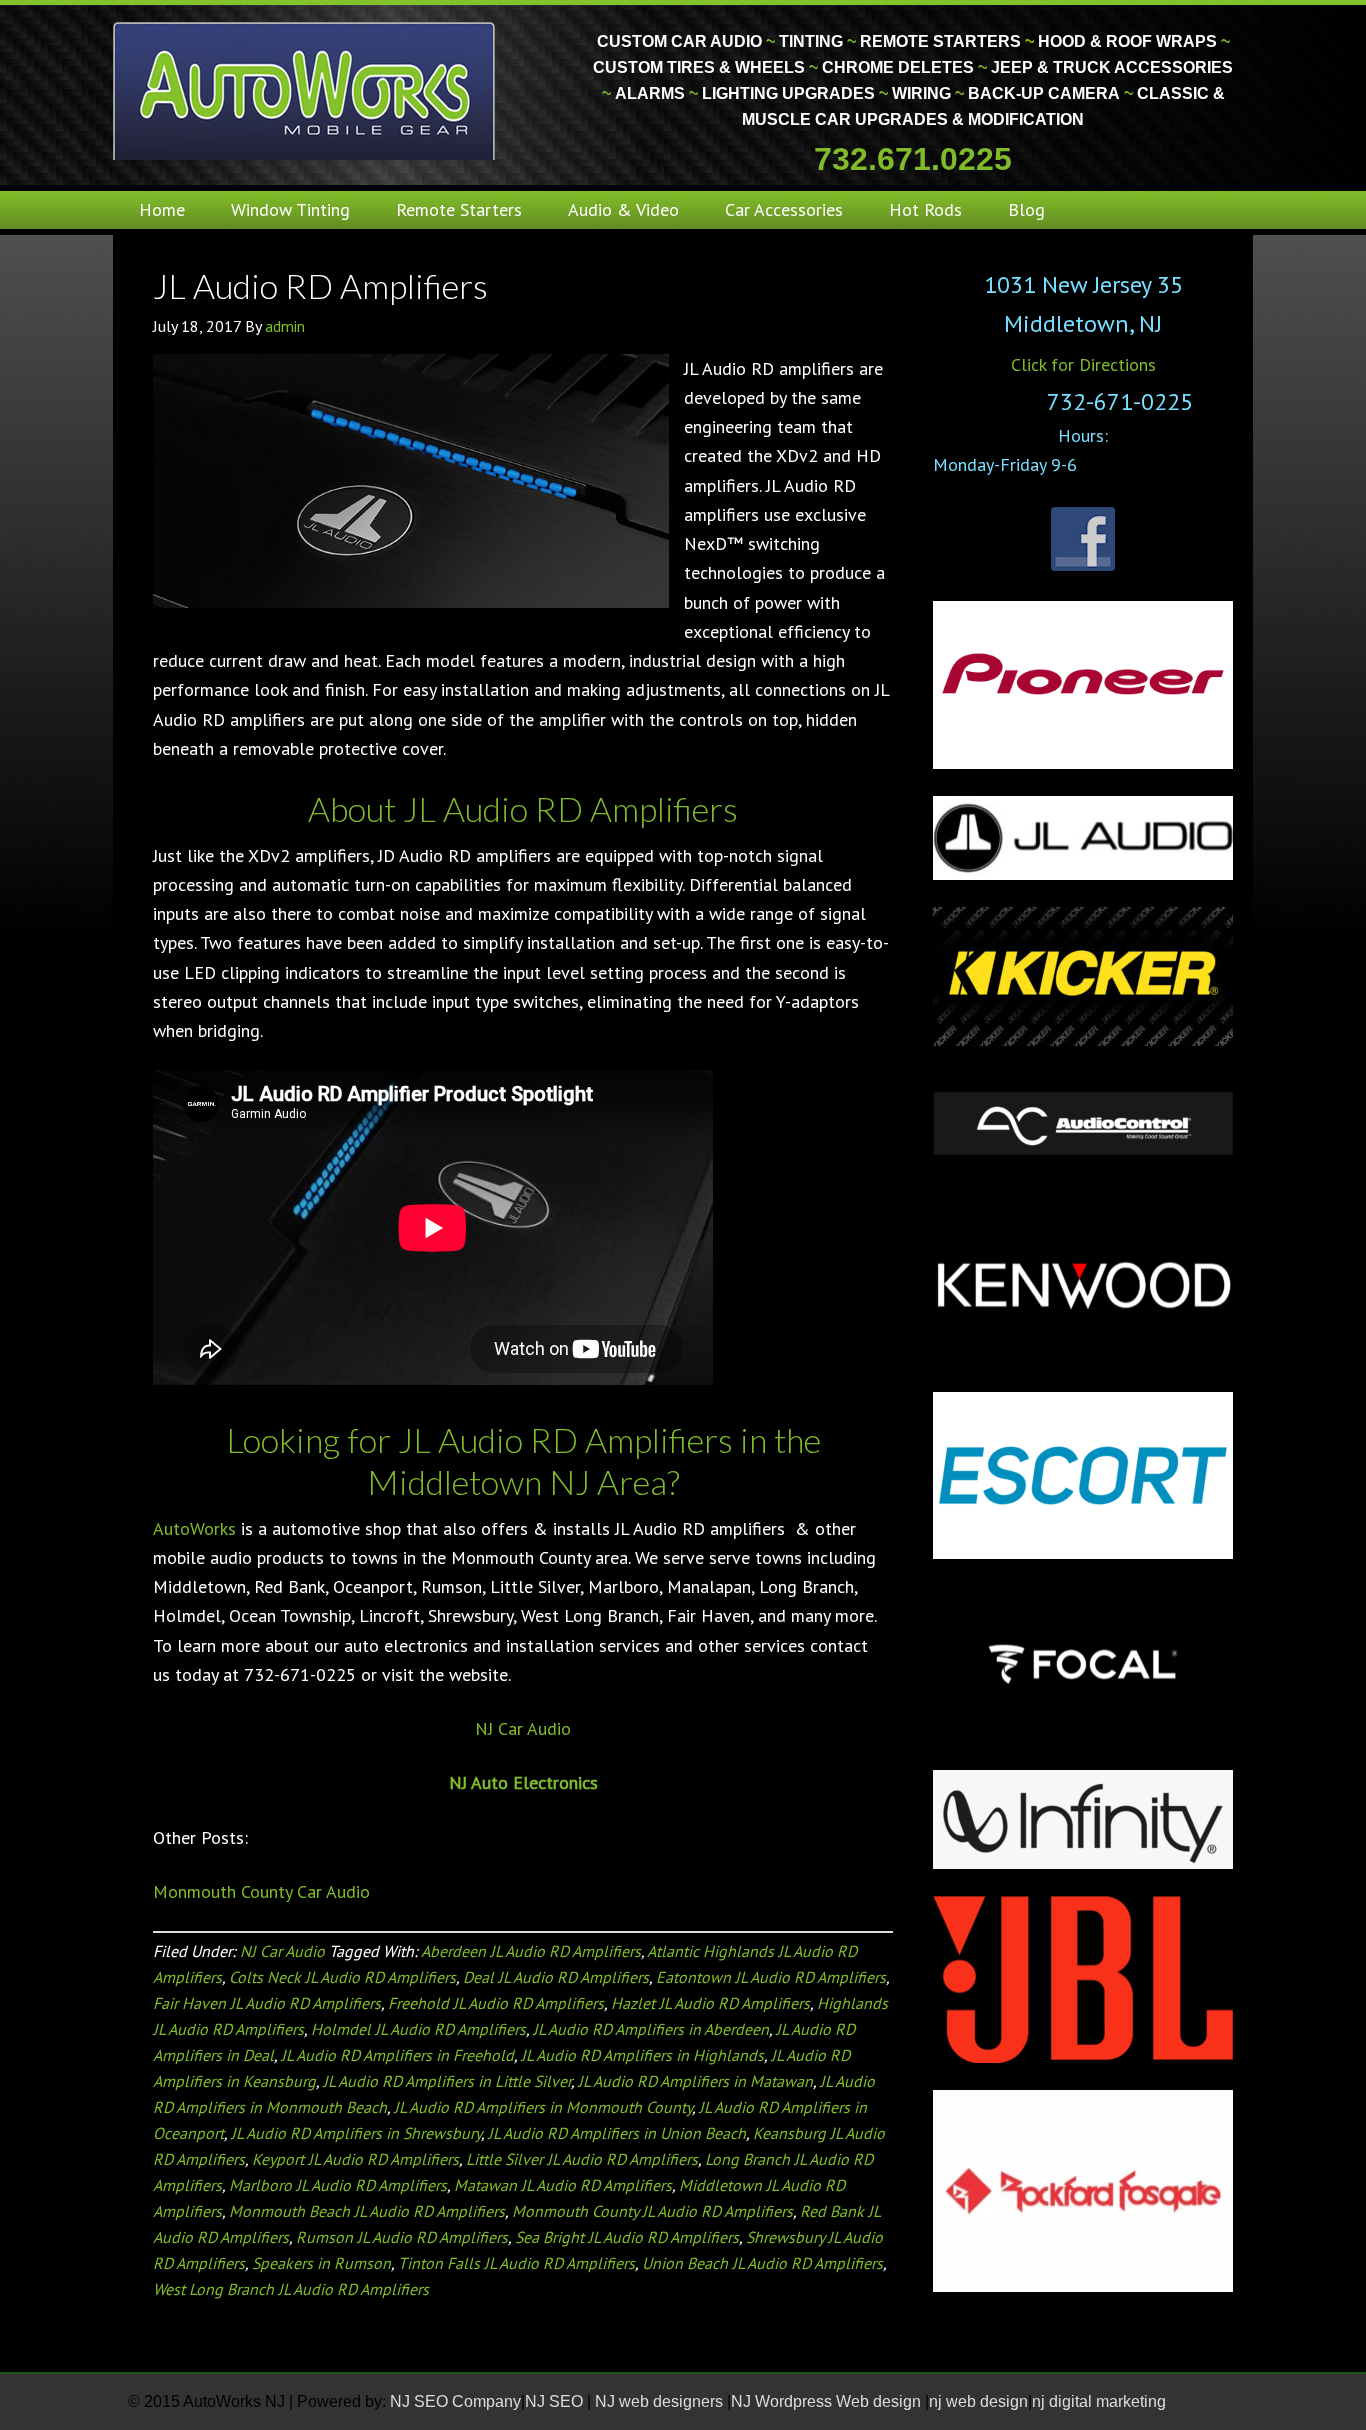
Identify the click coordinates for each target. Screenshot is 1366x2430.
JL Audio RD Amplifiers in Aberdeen (651, 2029)
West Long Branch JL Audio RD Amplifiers (291, 2289)
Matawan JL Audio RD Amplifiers (563, 2185)
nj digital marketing (1099, 2401)
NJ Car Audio (523, 1728)
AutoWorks (194, 1528)
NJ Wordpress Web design (828, 2401)
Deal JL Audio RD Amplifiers (556, 1977)
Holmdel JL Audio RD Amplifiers (418, 2029)
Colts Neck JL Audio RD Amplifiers (342, 1977)
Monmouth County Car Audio (261, 1891)
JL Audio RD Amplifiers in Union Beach (617, 2133)
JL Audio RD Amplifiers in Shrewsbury (356, 2133)
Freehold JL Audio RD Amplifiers (496, 2003)
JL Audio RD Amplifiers (320, 285)
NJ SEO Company (455, 2401)
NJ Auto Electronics (523, 1782)
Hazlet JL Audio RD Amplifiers (710, 2003)
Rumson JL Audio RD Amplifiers (402, 2237)
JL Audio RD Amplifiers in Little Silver (447, 2081)
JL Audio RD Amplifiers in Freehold (397, 2055)
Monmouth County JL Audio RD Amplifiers (652, 2211)
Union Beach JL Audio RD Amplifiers (762, 2263)
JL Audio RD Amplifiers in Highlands (642, 2055)
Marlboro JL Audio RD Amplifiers (338, 2185)
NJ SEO (556, 2401)
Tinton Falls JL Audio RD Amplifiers (516, 2263)
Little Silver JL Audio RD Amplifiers (582, 2159)
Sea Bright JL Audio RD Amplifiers (627, 2237)
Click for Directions (1083, 364)
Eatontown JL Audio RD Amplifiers (771, 1977)
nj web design (978, 2401)
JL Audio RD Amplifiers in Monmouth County (543, 2107)
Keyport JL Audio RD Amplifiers (355, 2159)
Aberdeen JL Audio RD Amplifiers (531, 1951)
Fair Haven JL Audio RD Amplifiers (267, 2003)
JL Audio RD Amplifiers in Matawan (695, 2081)
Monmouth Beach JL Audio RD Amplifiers (367, 2211)
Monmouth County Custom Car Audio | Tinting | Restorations (305, 90)
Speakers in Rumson (321, 2263)
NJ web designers (661, 2401)
